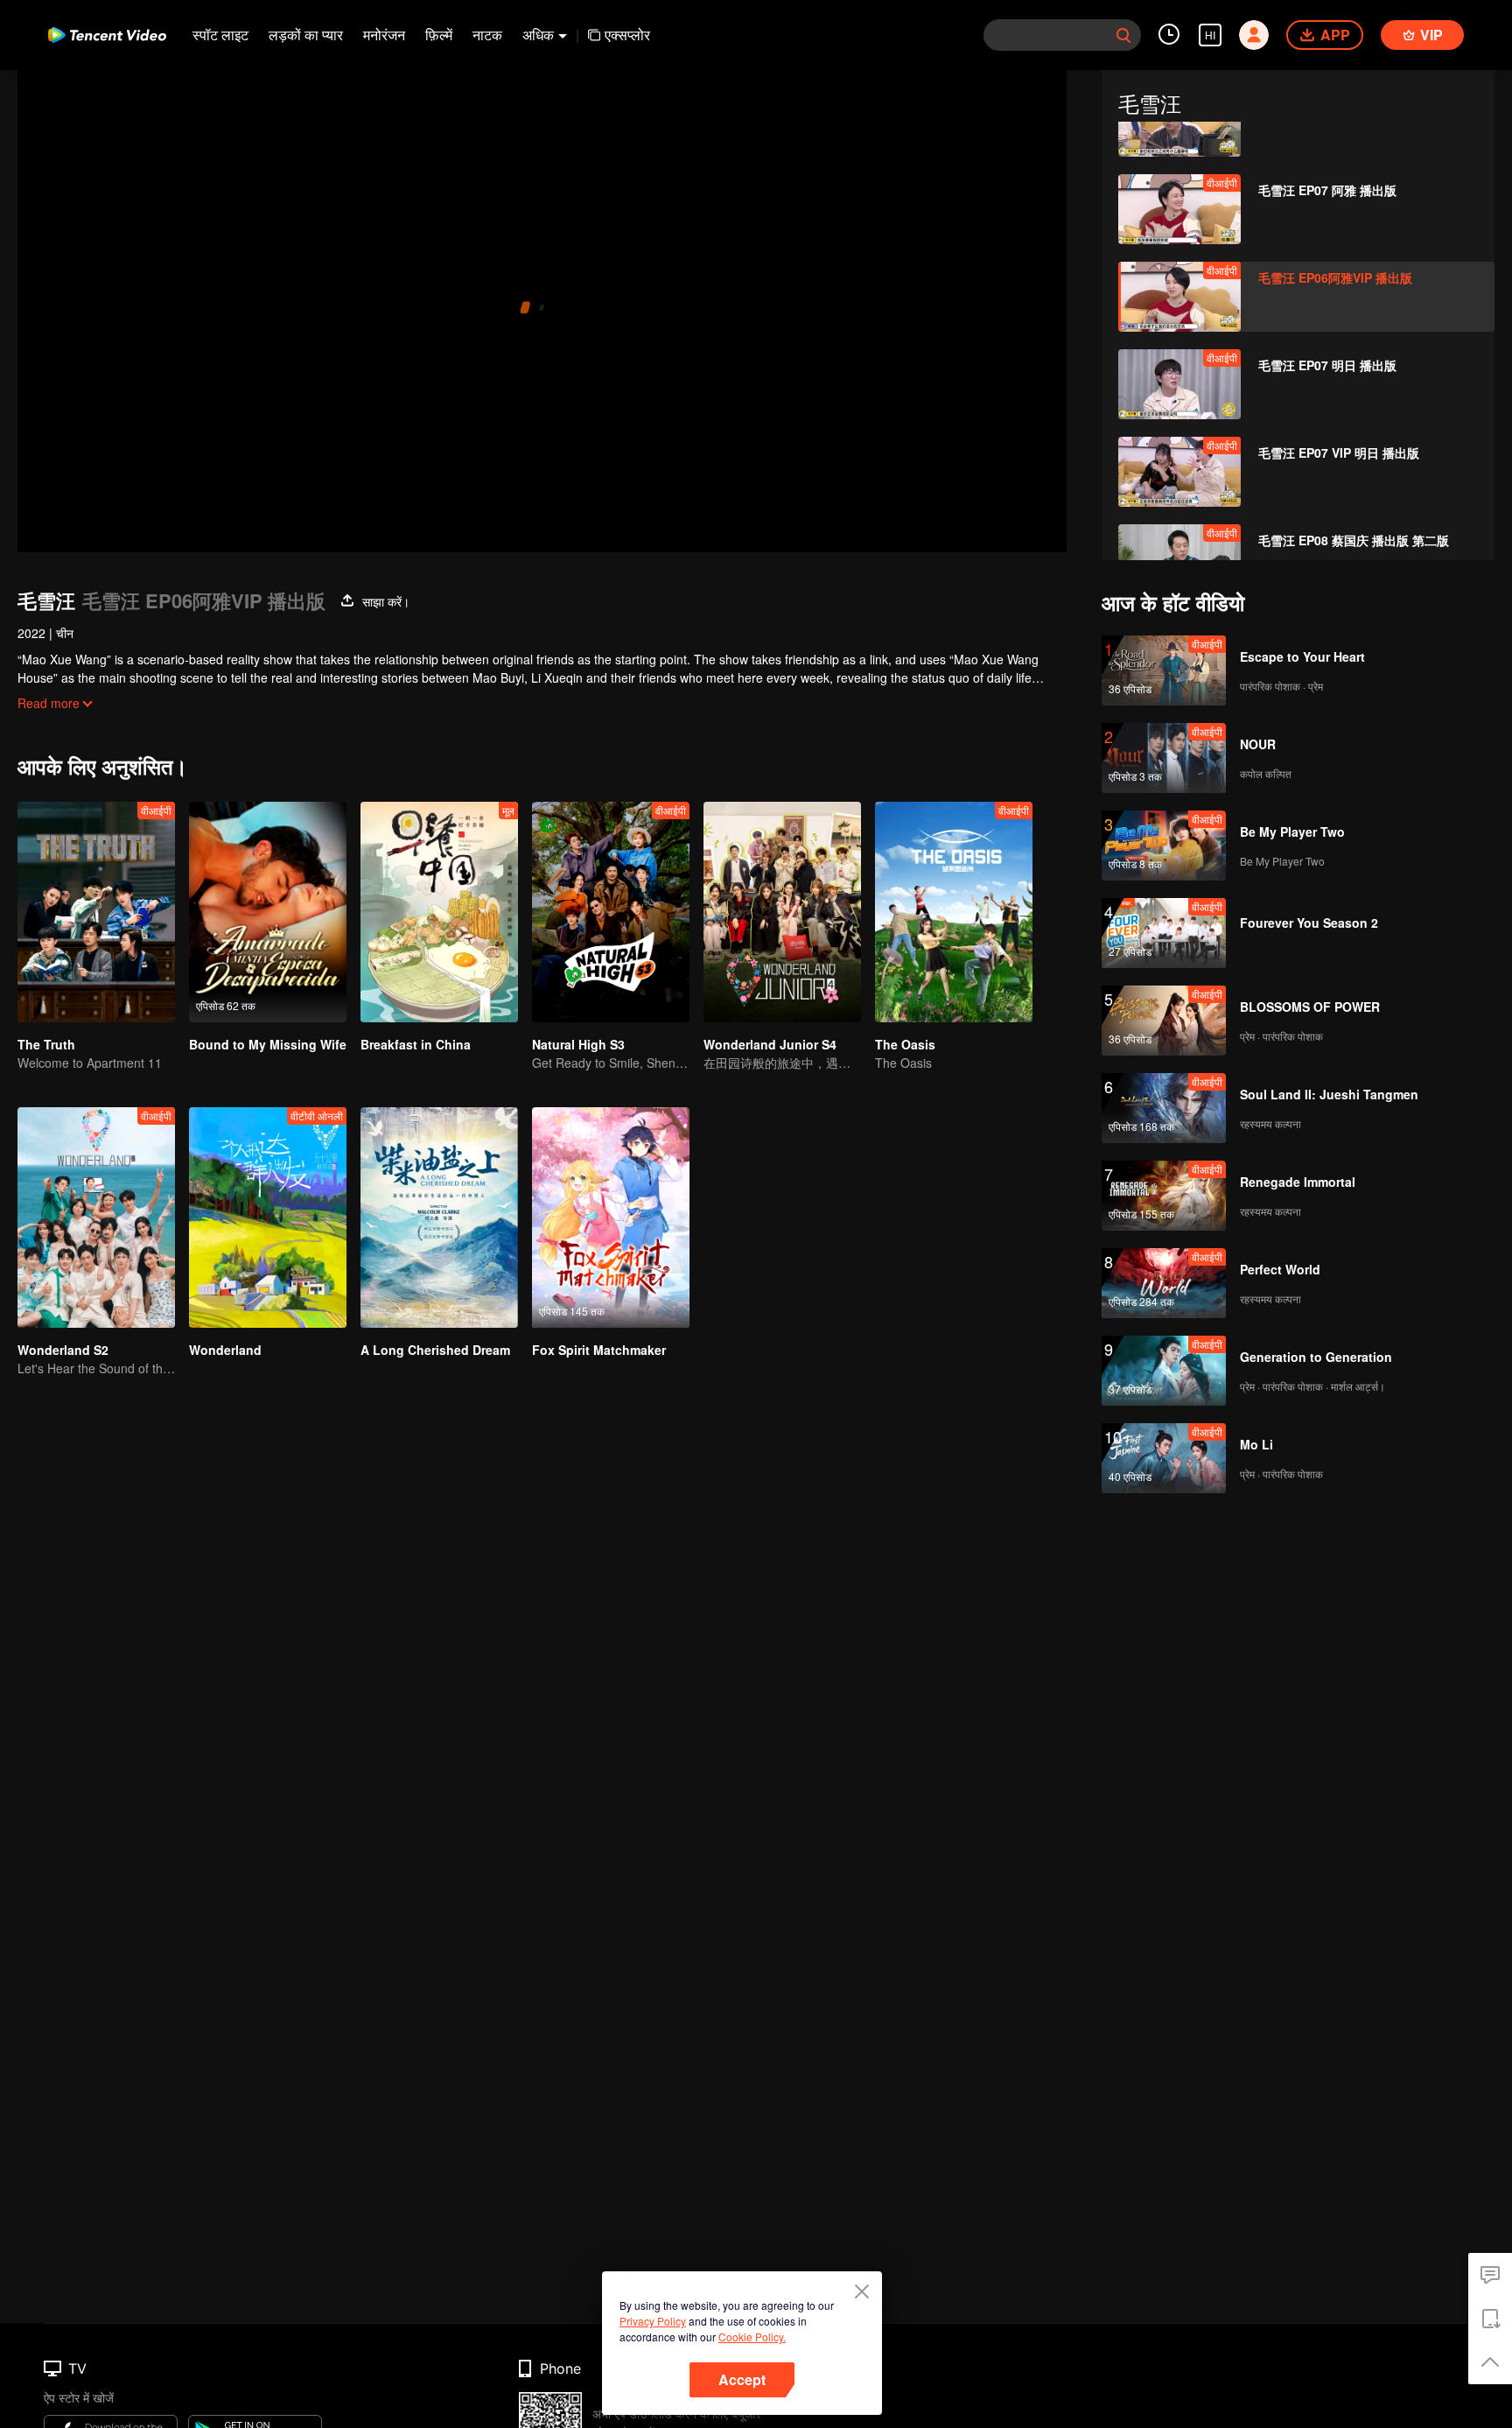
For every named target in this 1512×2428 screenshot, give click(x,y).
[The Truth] (96, 912)
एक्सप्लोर (627, 35)
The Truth (46, 1044)
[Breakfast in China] (439, 912)
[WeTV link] (107, 35)
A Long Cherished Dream (435, 1350)
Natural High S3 (578, 1044)
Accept (742, 2379)
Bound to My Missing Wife (268, 1044)
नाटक (487, 35)
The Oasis (905, 1044)
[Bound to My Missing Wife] (268, 912)
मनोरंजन (384, 35)
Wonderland (225, 1350)
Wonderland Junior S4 (770, 1044)
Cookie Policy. (752, 2337)
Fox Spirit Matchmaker (599, 1350)
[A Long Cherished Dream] (439, 1218)
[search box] (1123, 35)
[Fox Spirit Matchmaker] (611, 1218)
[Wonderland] (268, 1218)
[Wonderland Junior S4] (782, 912)
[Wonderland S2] (96, 1218)
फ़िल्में (439, 35)
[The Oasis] (954, 912)
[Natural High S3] (611, 912)
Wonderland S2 (63, 1350)
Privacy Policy (653, 2321)
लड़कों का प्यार (306, 35)
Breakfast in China (416, 1044)
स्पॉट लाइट (220, 35)
